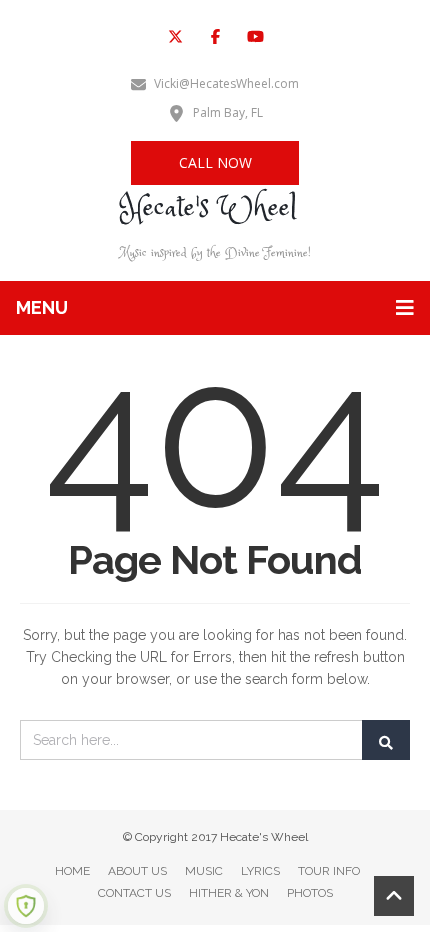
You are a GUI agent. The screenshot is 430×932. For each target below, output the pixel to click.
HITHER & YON (229, 893)
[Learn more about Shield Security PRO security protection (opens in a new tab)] (26, 906)
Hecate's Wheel (208, 208)
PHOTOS (310, 893)
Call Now (215, 162)
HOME (72, 871)
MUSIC (204, 871)
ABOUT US (137, 871)
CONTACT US (134, 893)
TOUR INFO (329, 871)
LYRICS (260, 871)
